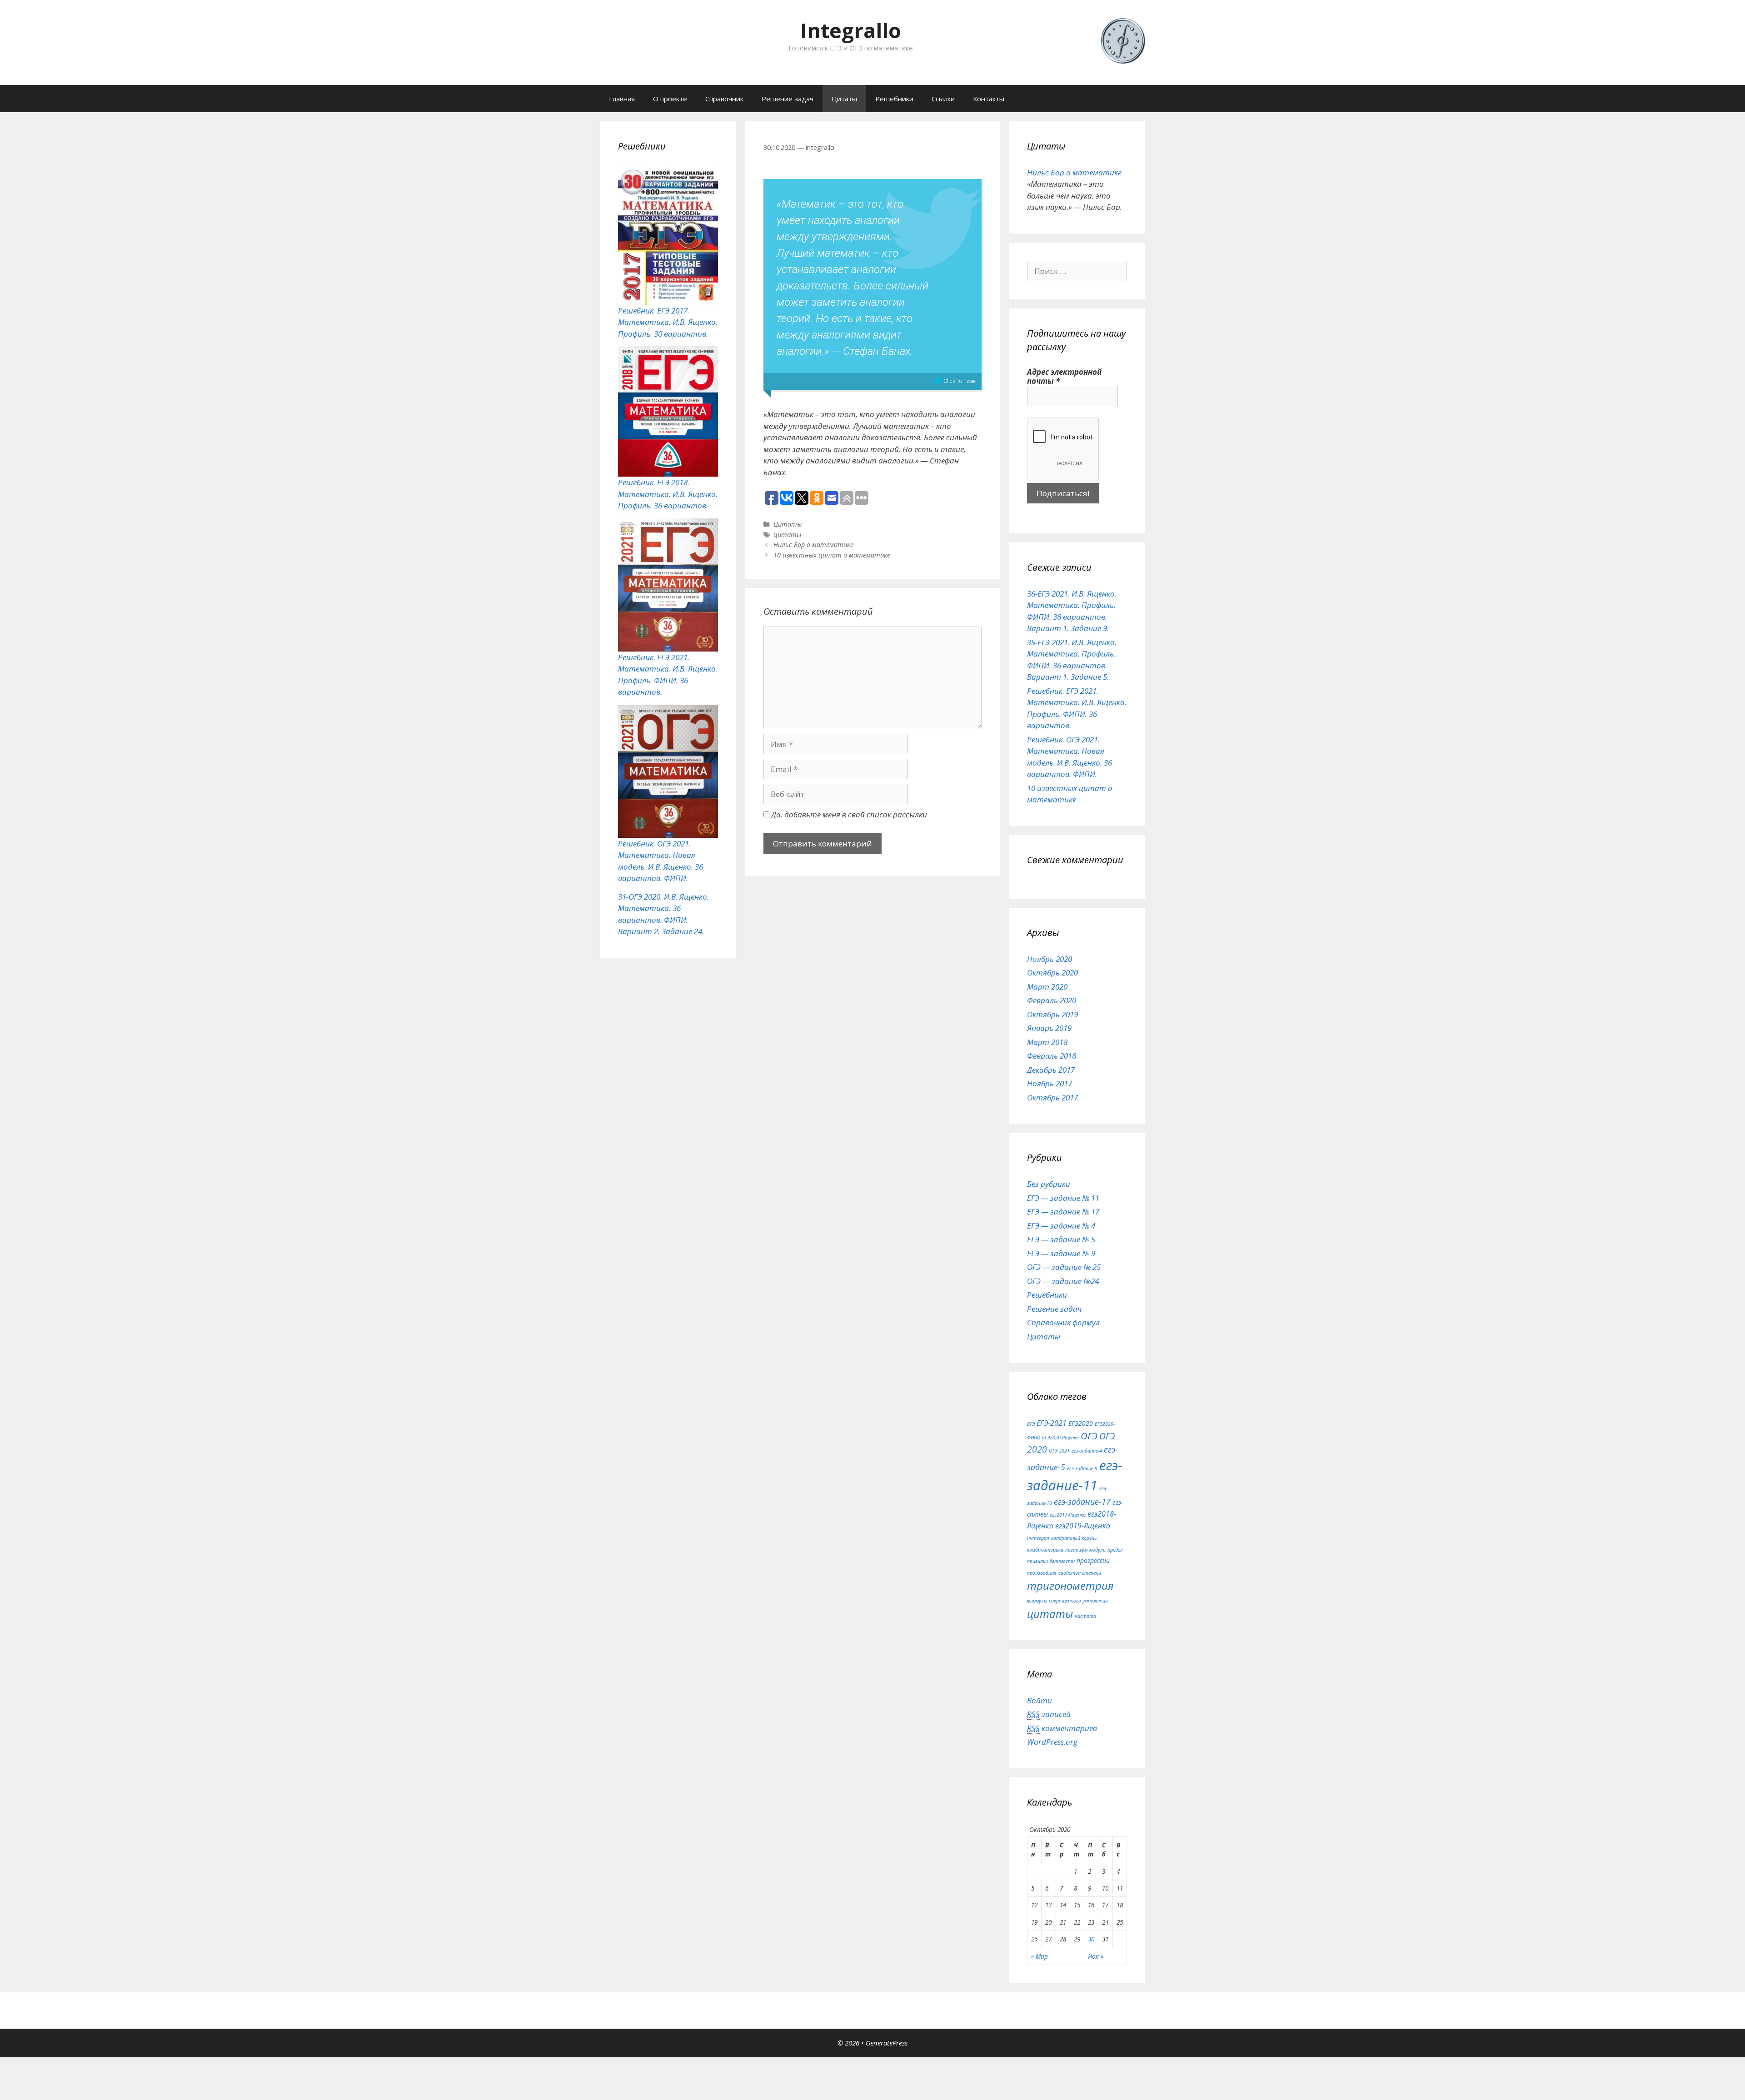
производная (1042, 1573)
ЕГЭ (1031, 1424)
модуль (1097, 1550)
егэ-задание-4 (1087, 1451)
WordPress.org (1052, 1742)
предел (1115, 1550)
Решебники (894, 99)
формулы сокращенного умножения (1067, 1601)
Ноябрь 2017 (1049, 1083)
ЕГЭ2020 (1081, 1423)
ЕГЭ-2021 (1052, 1423)
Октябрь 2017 (1052, 1097)
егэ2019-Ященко (1083, 1526)
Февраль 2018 (1052, 1056)
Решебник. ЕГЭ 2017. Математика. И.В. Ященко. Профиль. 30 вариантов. (668, 322)
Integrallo (851, 30)
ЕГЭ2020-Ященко (1060, 1438)
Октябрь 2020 (1052, 973)
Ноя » (1096, 1956)
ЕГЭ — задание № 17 (1063, 1212)
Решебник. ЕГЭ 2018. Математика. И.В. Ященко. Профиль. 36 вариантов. (668, 494)
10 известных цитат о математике (832, 555)
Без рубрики (1049, 1184)
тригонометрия (1070, 1585)
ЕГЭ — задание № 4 (1061, 1226)
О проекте (670, 99)
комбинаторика (1045, 1550)
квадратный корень (1074, 1538)
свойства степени (1080, 1573)
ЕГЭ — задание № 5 (1061, 1239)
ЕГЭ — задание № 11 (1063, 1198)
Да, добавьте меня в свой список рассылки (848, 814)
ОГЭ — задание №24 (1063, 1281)
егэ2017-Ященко (1068, 1515)
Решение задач (788, 99)
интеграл (1038, 1538)
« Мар (1040, 1956)
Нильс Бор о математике (813, 545)
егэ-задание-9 (1082, 1468)
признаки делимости (1051, 1561)
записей (1049, 1714)
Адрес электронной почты (1064, 377)
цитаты (787, 535)
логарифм (1076, 1550)
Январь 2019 (1049, 1028)
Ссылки (943, 99)
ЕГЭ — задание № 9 (1061, 1253)
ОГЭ (1089, 1436)
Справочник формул (1063, 1322)
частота (1085, 1616)
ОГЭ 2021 (1059, 1451)
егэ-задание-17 (1082, 1502)
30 (1091, 1939)
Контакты (989, 99)
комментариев (1062, 1728)
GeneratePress (887, 2043)
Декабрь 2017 (1051, 1070)
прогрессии (1093, 1560)
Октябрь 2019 (1052, 1014)
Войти (1040, 1700)
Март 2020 (1047, 987)
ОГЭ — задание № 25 (1064, 1267)
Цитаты (844, 99)
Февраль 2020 (1052, 1000)
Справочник (724, 99)
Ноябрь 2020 (1049, 959)
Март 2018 (1047, 1042)
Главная (622, 99)
